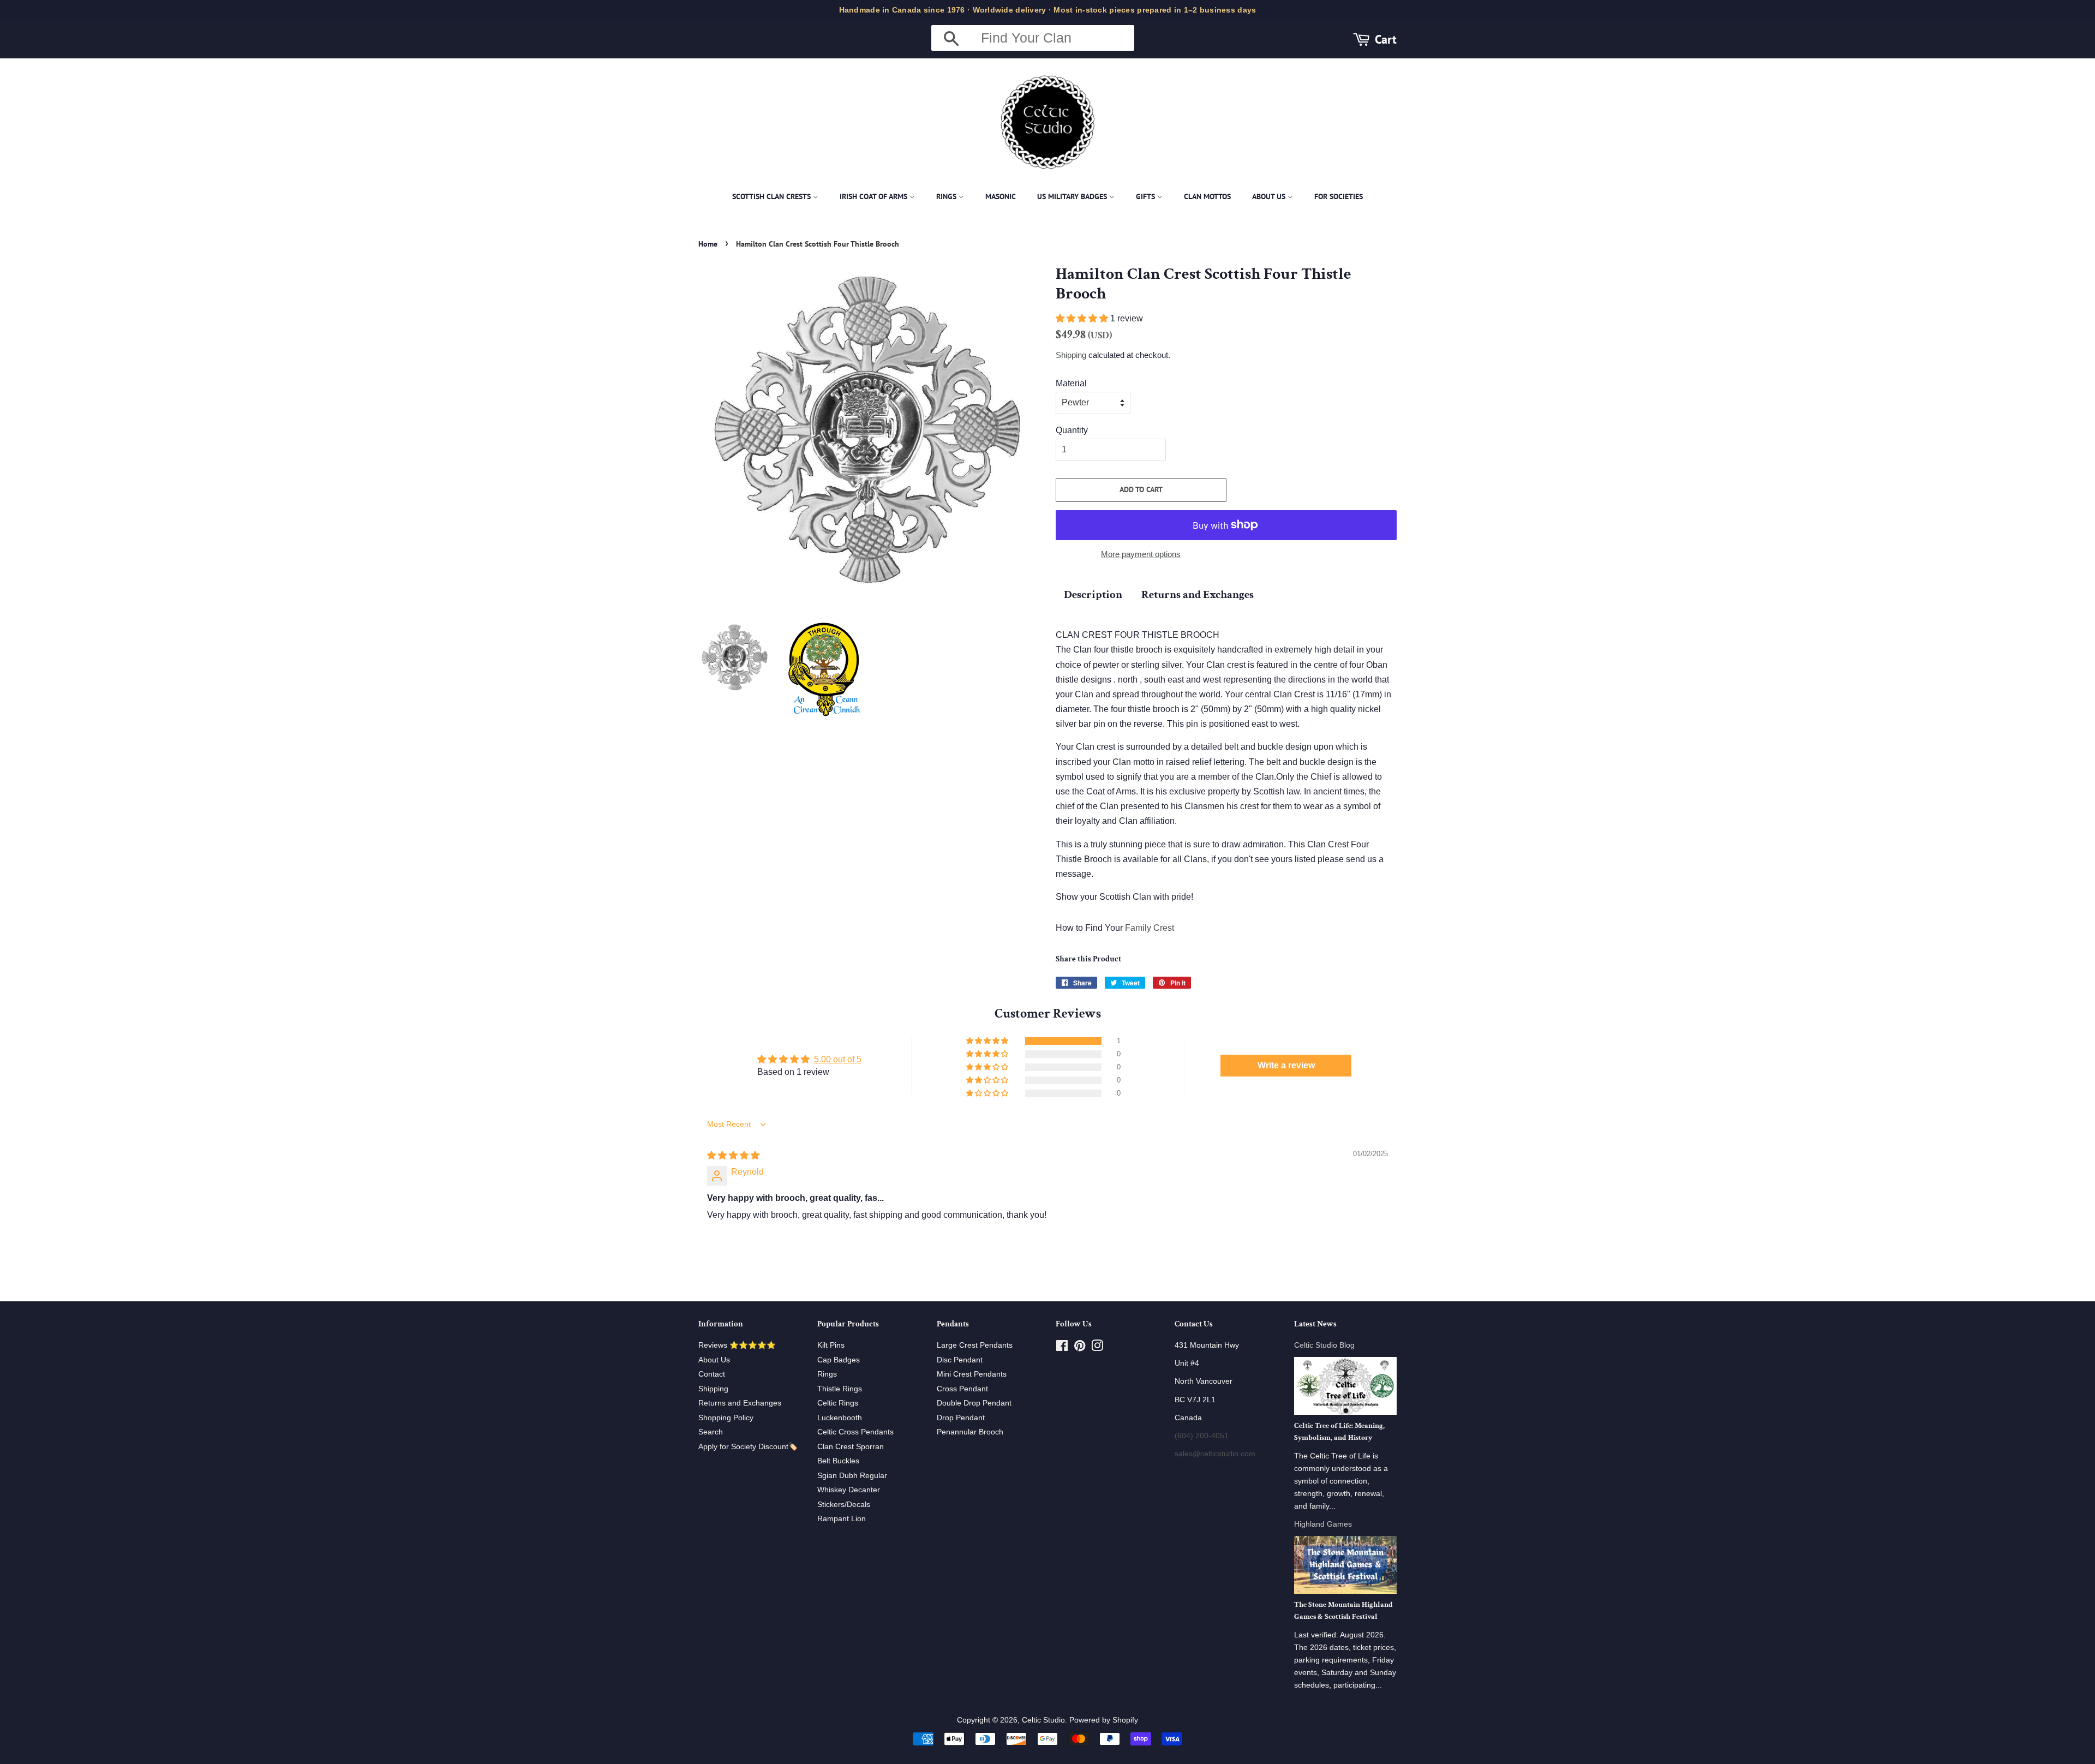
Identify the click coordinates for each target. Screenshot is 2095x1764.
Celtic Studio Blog (1324, 1345)
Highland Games (1323, 1524)
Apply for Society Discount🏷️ (748, 1447)
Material (1071, 383)
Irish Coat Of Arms (875, 196)
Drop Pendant (961, 1418)
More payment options (1141, 554)
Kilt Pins (831, 1345)
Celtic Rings (838, 1403)
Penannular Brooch (970, 1432)
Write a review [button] (1286, 1065)
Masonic (1001, 196)
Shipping (1071, 355)
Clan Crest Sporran (851, 1447)
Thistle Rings (840, 1389)
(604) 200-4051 (1202, 1436)
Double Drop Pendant (974, 1403)
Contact (712, 1374)
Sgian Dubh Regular (852, 1476)
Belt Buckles (838, 1461)
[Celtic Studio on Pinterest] (1080, 1348)
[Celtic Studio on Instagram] (1097, 1348)
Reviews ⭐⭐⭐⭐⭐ (737, 1345)
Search (711, 1432)
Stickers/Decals (844, 1505)
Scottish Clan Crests (773, 196)
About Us (1270, 196)
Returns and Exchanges (1198, 594)
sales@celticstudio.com (1215, 1454)
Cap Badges (839, 1360)
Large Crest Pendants (975, 1345)
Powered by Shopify (1104, 1720)
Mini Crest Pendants (972, 1374)
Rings (947, 196)
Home (708, 244)
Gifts (1147, 196)
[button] (1083, 318)
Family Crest (1150, 928)
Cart (1386, 39)
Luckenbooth (840, 1418)
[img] (733, 1155)
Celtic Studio (1043, 1720)
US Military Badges (1073, 196)
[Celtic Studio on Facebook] (1062, 1348)
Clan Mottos (1207, 196)
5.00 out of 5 (838, 1059)
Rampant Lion (842, 1519)
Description (1093, 594)
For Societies (1339, 196)
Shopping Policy (726, 1418)
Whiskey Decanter (849, 1490)
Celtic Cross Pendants (855, 1432)
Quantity (1072, 430)
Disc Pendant (960, 1360)
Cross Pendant (962, 1389)
